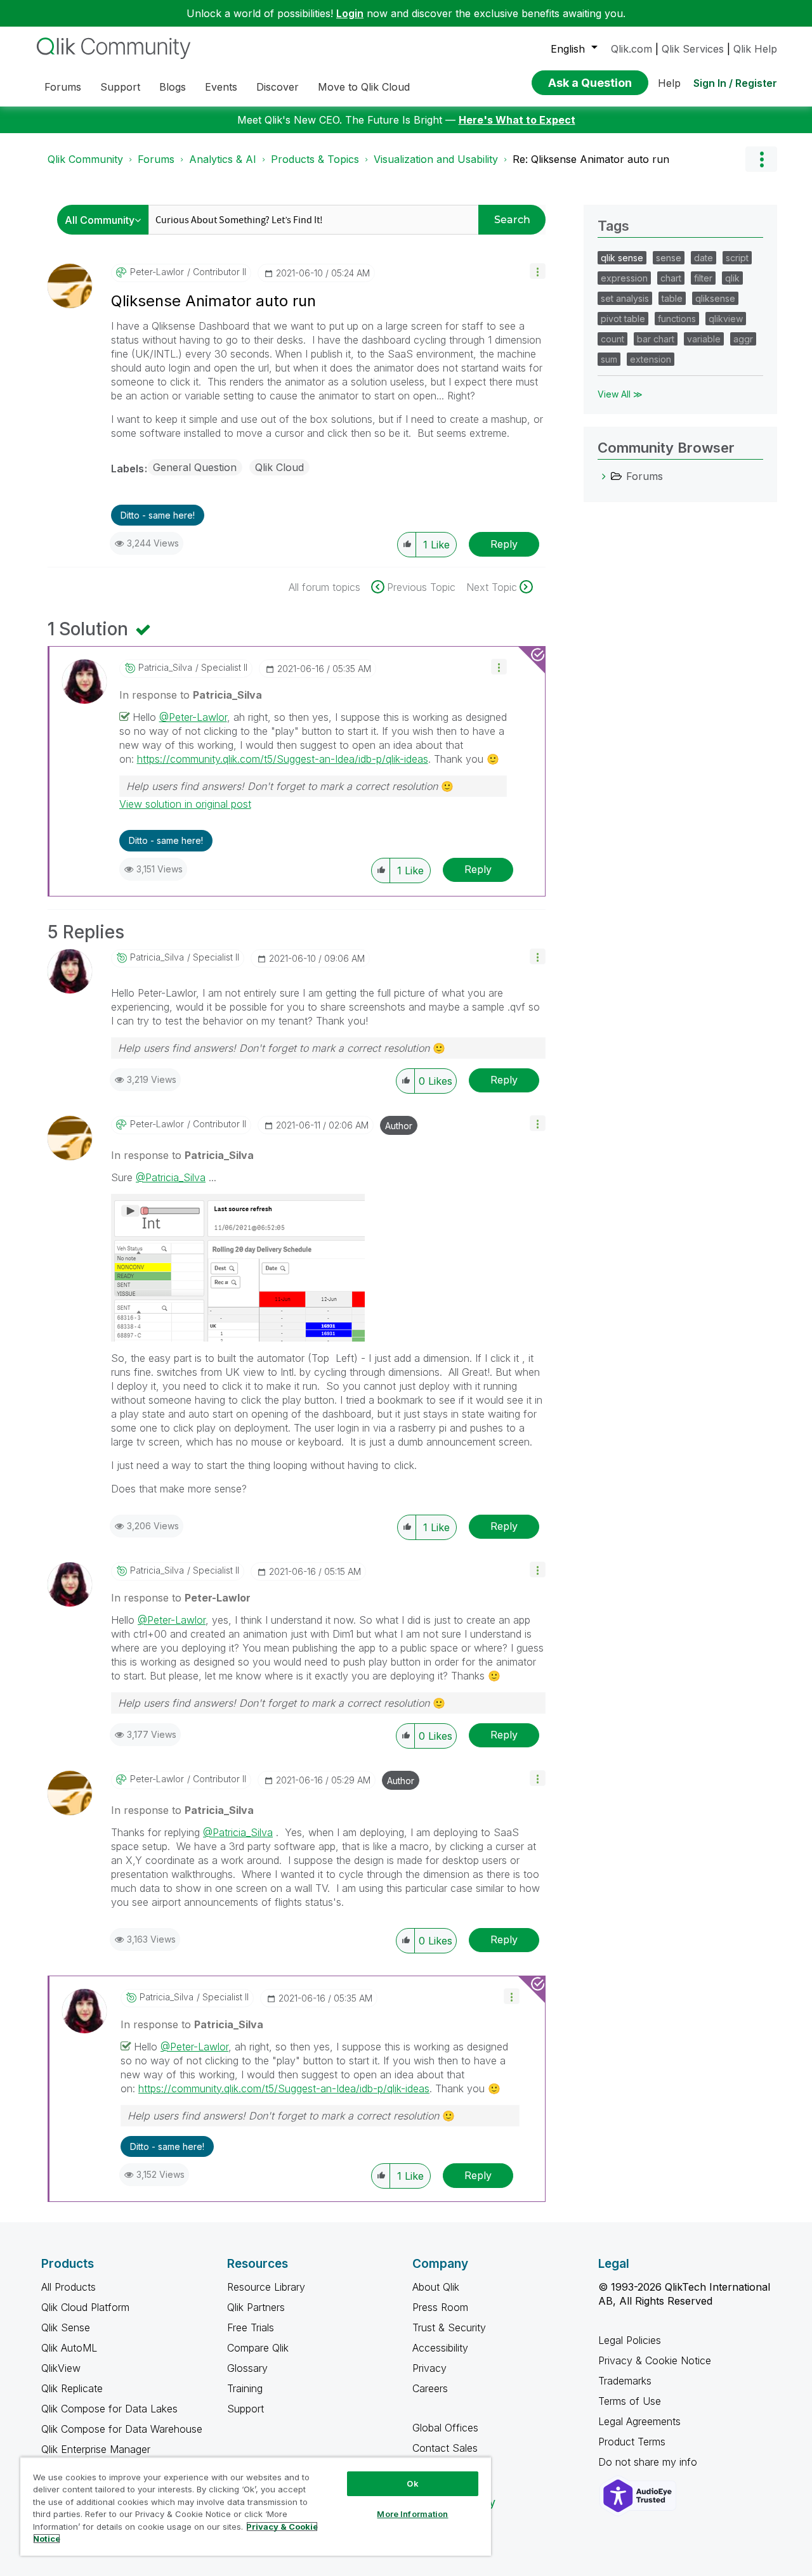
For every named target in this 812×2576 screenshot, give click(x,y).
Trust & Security (449, 2327)
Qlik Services (693, 49)
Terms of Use (630, 2401)
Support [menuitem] (120, 87)
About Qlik (436, 2287)
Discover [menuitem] (278, 87)
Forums (156, 159)
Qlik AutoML (69, 2348)
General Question (195, 467)
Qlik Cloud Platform (85, 2307)
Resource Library (266, 2287)
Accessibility (440, 2348)
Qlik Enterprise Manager (96, 2449)
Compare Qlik (258, 2348)
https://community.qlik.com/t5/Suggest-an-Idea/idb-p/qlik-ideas (283, 759)
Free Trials (251, 2327)
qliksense (715, 298)
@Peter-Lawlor (193, 717)
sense (669, 258)
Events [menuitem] (221, 87)
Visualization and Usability (436, 159)
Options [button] (761, 159)
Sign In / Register (735, 83)
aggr (743, 339)
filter (703, 278)
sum (609, 359)
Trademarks (625, 2381)
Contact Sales (445, 2448)
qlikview (726, 319)
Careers (430, 2388)
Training (245, 2388)
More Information (412, 2514)
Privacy (429, 2368)
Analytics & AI (223, 159)
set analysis (625, 298)
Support (246, 2409)
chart (671, 278)
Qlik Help (755, 49)
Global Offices (445, 2428)
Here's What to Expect (517, 120)
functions (677, 319)
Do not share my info (649, 2462)
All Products (69, 2287)
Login (350, 13)
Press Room (440, 2307)
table (672, 298)
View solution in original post (185, 804)
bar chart (656, 339)
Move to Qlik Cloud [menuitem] (364, 87)
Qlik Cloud (279, 467)
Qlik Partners (256, 2307)
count (612, 339)
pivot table (623, 319)
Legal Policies (630, 2340)
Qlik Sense (66, 2327)
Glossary (247, 2368)
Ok (412, 2483)
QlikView (61, 2368)
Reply (504, 544)
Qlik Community (85, 159)
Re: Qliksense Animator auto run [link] (591, 159)
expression (624, 278)
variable (704, 339)
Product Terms (632, 2442)
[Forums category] (604, 476)
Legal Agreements (639, 2421)
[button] (538, 271)
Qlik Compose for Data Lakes (109, 2409)
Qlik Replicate (72, 2388)
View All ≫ (620, 394)
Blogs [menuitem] (173, 87)
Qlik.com (632, 49)
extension (651, 359)
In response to (191, 695)
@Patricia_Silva (171, 1177)
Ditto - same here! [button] (158, 515)
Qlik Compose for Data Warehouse (122, 2429)
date (704, 258)
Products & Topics (315, 159)
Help (669, 83)
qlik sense (622, 258)
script (737, 258)
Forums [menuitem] (63, 87)
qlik (732, 278)
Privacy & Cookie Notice (655, 2360)
